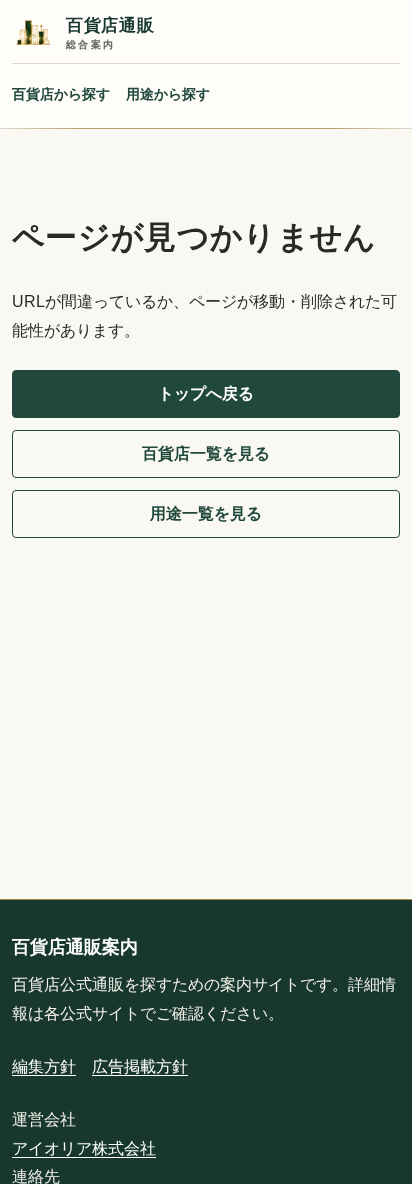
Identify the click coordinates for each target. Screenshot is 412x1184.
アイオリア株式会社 (84, 1148)
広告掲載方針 (140, 1066)
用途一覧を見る (206, 513)
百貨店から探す (61, 94)
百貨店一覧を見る (206, 453)
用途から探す (168, 94)
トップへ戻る (206, 393)
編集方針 (44, 1066)
